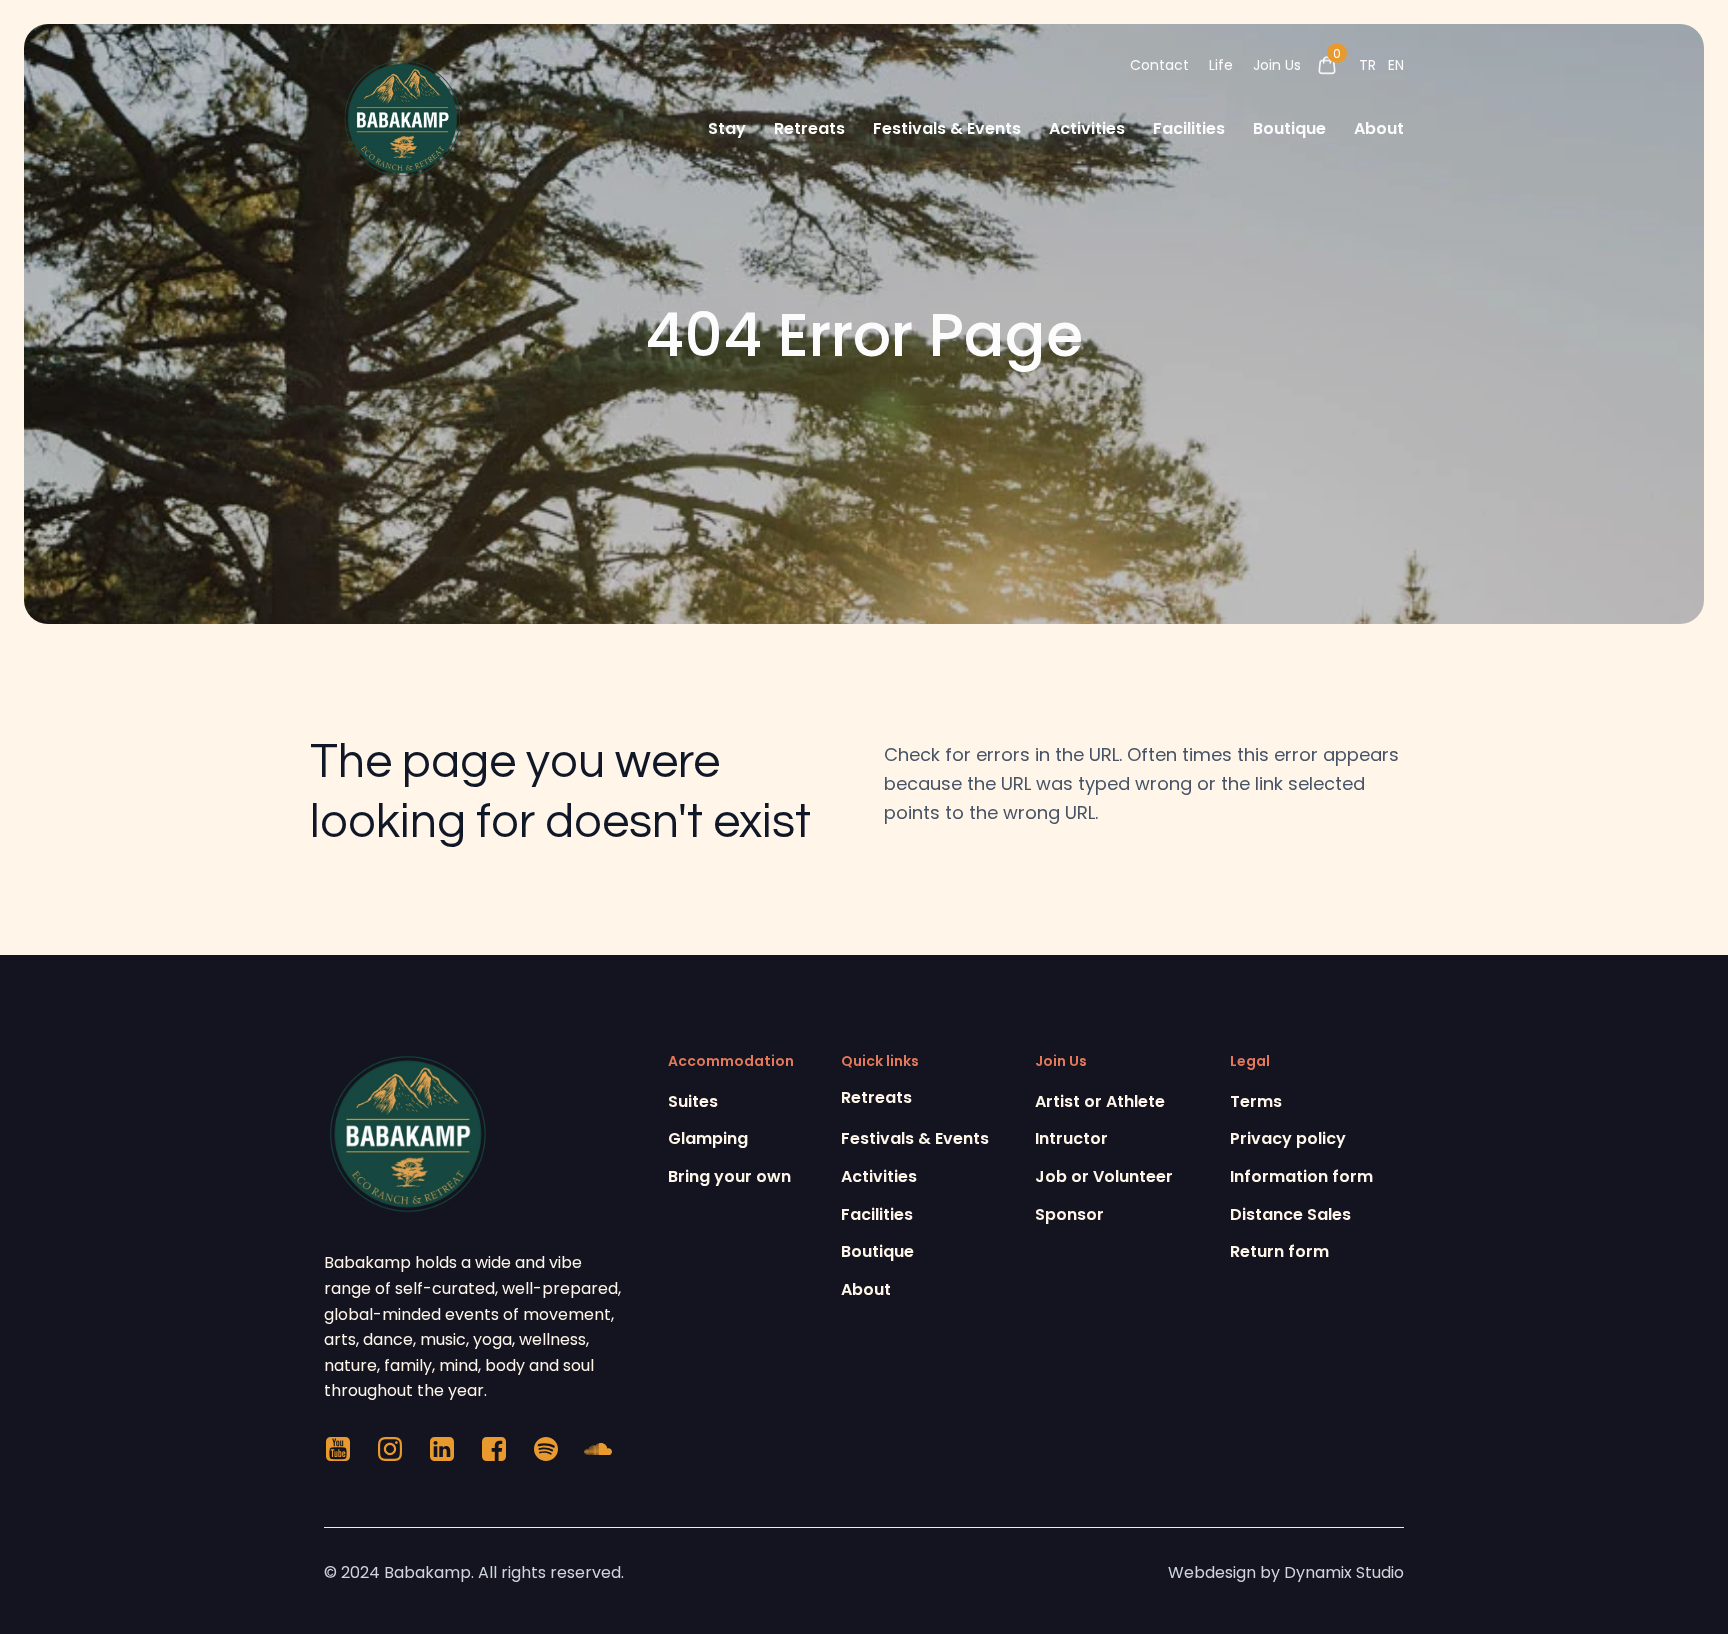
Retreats (809, 128)
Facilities (1189, 128)
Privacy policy (1288, 1138)
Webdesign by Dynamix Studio (1286, 1572)
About (1379, 128)
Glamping (708, 1138)
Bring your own (729, 1176)
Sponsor (1069, 1214)
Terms (1256, 1101)
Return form (1279, 1251)
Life (1221, 65)
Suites (693, 1101)
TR (1367, 65)
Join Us (1277, 65)
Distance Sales (1290, 1214)
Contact (1159, 65)
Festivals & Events (947, 128)
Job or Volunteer (1104, 1176)
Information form (1301, 1176)
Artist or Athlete (1100, 1101)
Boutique (1289, 128)
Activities (1087, 128)
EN (1396, 65)
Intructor (1071, 1138)
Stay (727, 128)
